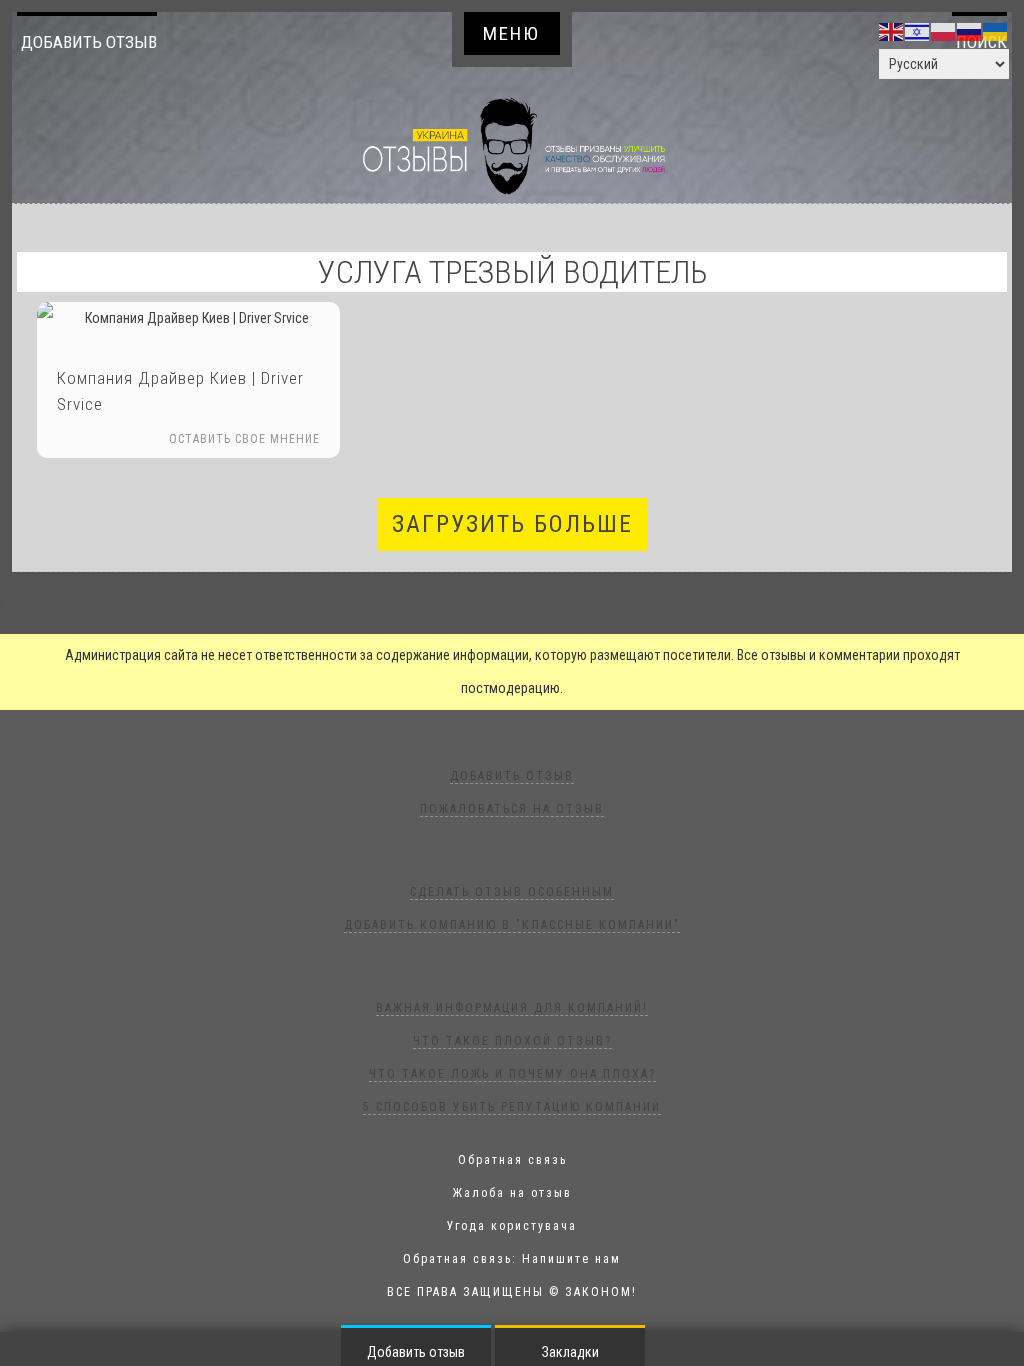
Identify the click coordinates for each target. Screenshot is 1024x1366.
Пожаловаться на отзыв (512, 809)
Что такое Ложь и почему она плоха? (512, 1074)
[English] (892, 31)
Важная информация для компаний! (512, 1008)
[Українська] (996, 31)
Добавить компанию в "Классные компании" (512, 925)
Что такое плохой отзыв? (512, 1041)
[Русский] (970, 31)
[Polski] (944, 31)
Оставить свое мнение (244, 439)
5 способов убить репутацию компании (512, 1107)
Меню (511, 33)
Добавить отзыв (89, 42)
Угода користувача (512, 1226)
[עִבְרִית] (918, 31)
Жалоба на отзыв (512, 1193)
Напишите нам (571, 1259)
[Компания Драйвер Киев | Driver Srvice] (188, 318)
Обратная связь (512, 1160)
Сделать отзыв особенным (512, 892)
